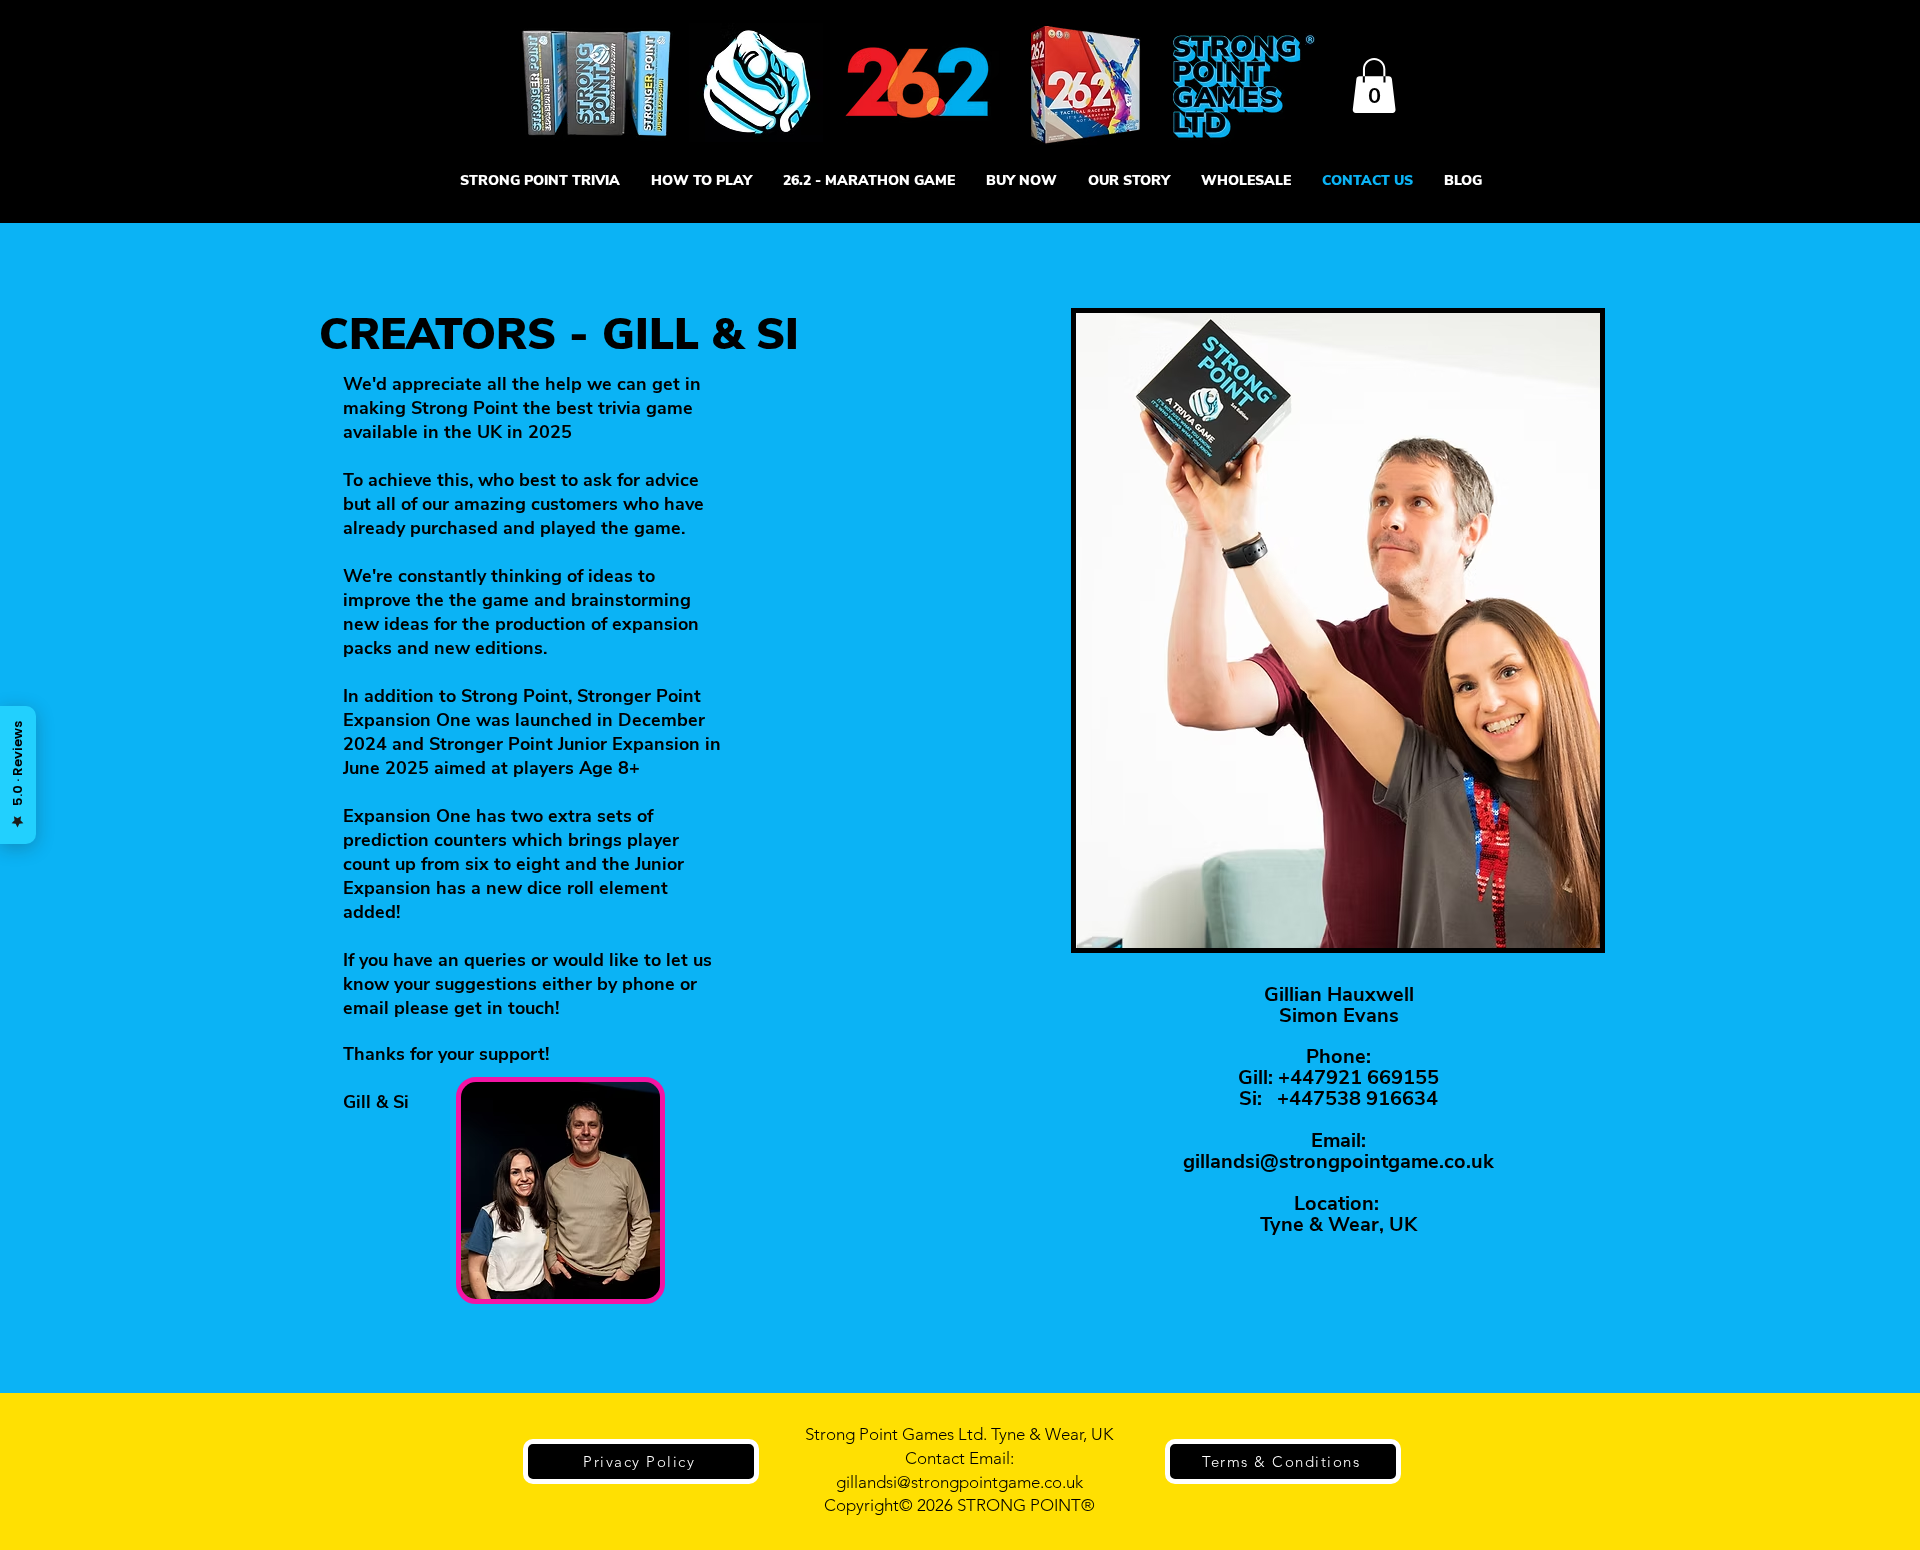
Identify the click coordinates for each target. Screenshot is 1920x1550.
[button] (1374, 85)
